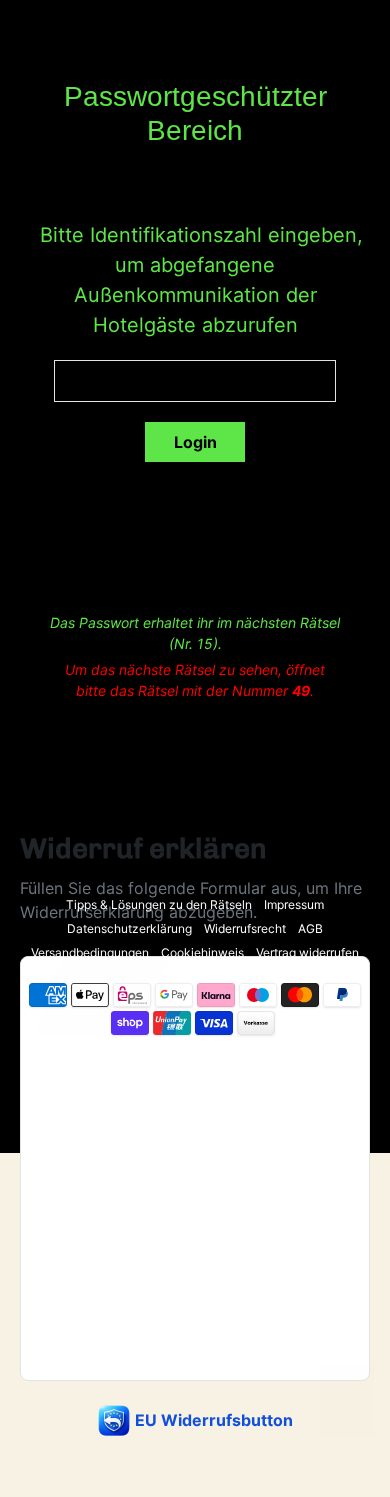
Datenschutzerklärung (129, 928)
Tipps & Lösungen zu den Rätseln (159, 904)
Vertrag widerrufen (307, 952)
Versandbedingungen (90, 952)
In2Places (219, 1062)
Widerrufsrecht (245, 928)
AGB (310, 928)
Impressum (294, 904)
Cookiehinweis (202, 952)
